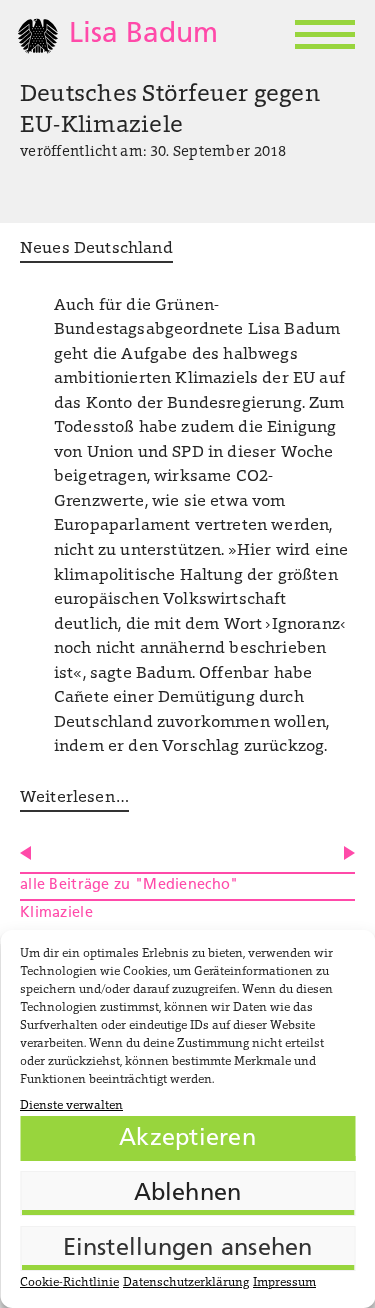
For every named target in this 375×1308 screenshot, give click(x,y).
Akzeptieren (187, 1139)
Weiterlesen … (74, 798)
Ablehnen (188, 1194)
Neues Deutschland (96, 249)
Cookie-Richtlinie (69, 1283)
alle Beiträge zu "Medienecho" (129, 885)
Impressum (284, 1283)
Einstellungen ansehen (188, 1249)
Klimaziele (56, 913)
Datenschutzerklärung (186, 1283)
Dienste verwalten (71, 1106)
